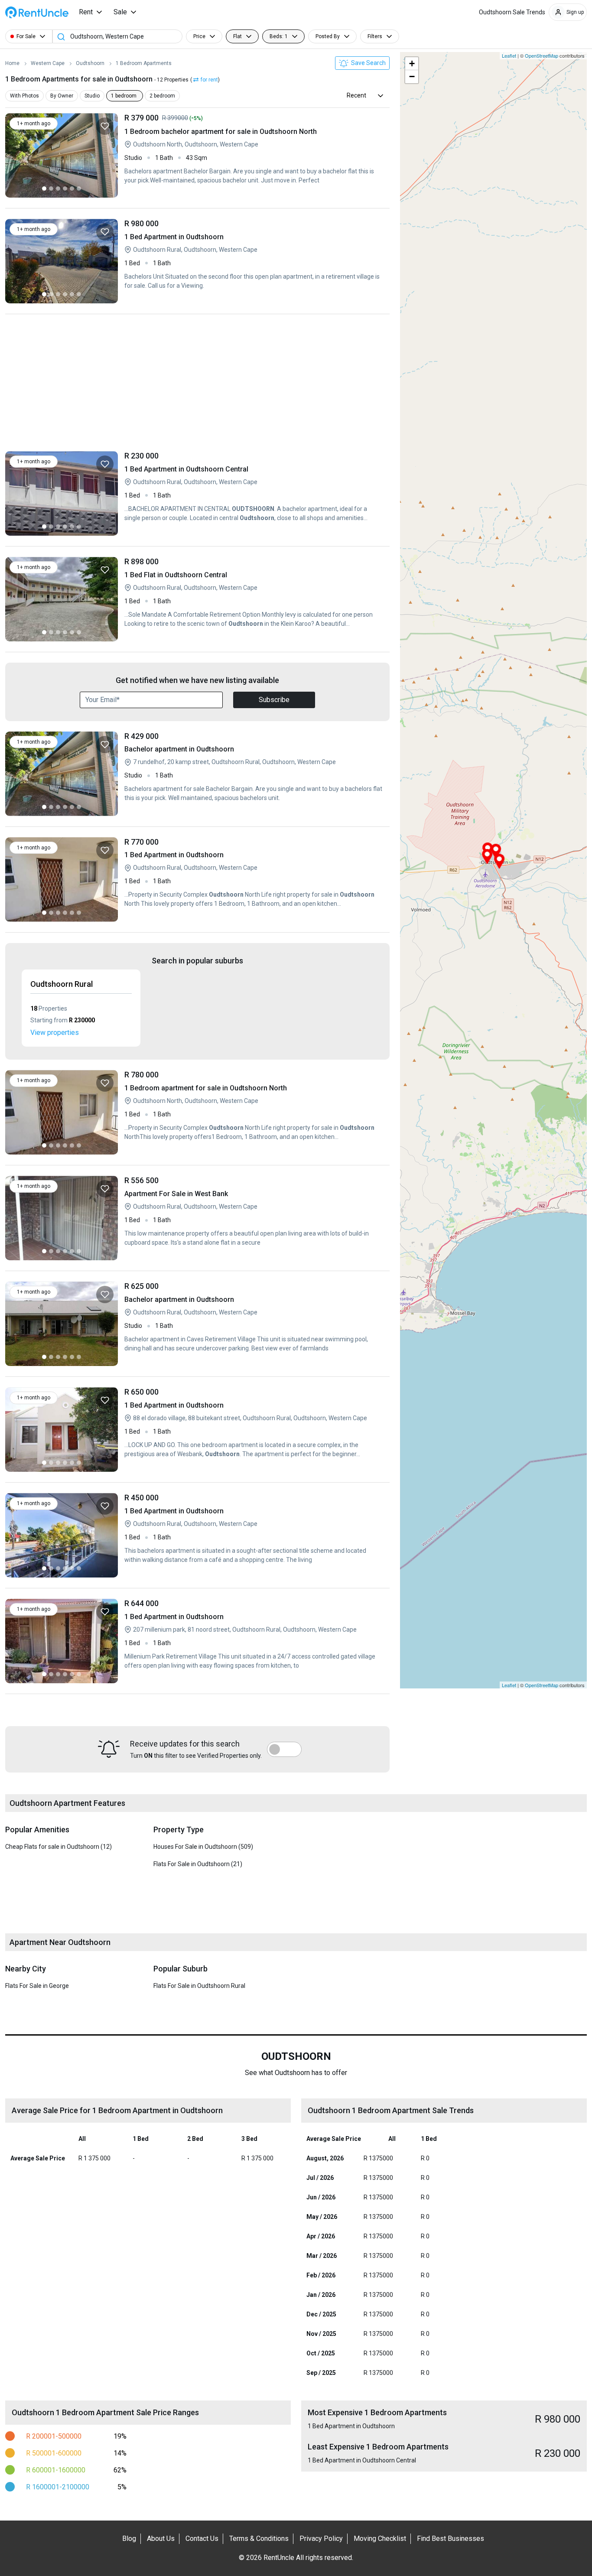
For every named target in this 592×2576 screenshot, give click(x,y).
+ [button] (412, 63)
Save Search (368, 63)
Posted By (328, 36)
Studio (92, 96)
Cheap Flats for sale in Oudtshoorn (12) (59, 1847)
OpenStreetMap (542, 55)
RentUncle (37, 12)
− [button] (412, 76)
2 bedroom (162, 96)
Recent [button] (356, 95)
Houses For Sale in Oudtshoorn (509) (203, 1847)
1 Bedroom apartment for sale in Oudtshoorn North (254, 1112)
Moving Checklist (380, 2539)
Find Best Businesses (451, 2539)
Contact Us (202, 2539)
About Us (161, 2539)
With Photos (24, 96)
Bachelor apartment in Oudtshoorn (254, 774)
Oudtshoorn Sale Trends (512, 12)
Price (199, 36)
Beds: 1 (279, 36)
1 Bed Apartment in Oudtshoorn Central (254, 493)
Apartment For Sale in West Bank (254, 1218)
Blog (129, 2539)
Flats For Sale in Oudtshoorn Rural (199, 1986)
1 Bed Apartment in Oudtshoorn (254, 261)
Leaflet (509, 55)
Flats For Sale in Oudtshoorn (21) (198, 1864)
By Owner (62, 96)
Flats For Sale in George (37, 1986)
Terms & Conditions (259, 2539)
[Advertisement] (197, 385)
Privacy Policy (321, 2539)
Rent (86, 12)
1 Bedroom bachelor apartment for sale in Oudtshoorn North (254, 155)
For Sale (26, 36)
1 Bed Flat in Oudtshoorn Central (254, 599)
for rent (209, 80)
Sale (120, 12)
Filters (375, 36)
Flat (237, 36)
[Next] (109, 155)
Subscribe (274, 700)
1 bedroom (124, 96)
